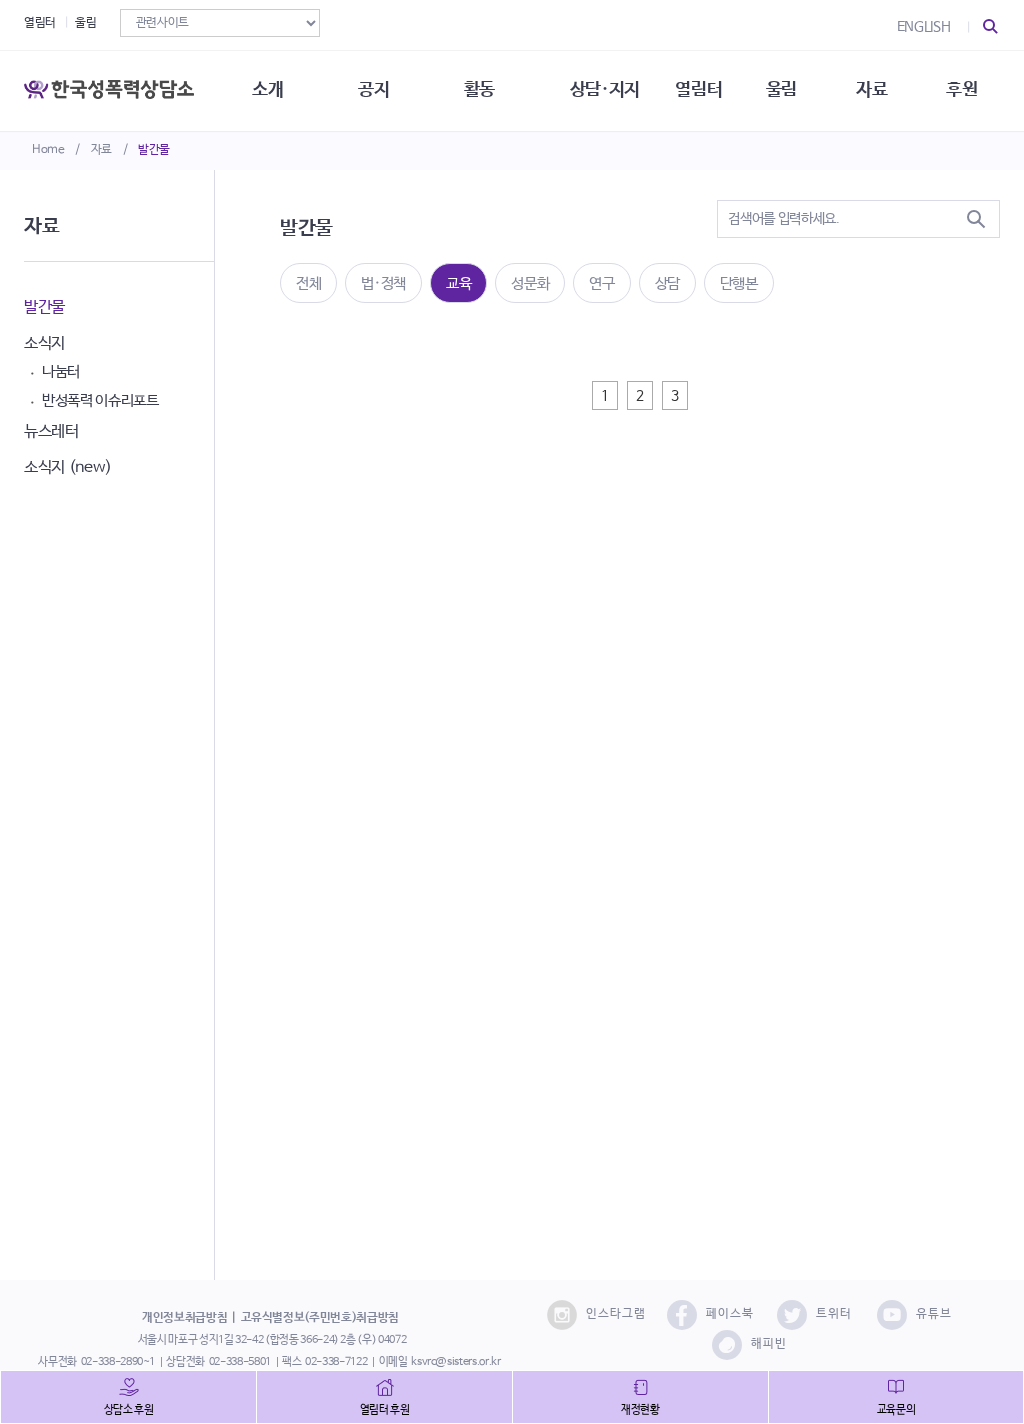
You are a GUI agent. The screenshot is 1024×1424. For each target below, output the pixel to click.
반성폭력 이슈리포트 (100, 400)
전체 (308, 283)
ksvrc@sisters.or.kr (455, 1362)
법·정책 (383, 283)
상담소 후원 (129, 1410)
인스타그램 (616, 1314)
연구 (601, 283)
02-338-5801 (240, 1362)
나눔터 (61, 371)
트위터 (834, 1314)
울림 (85, 23)
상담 (667, 283)
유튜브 (934, 1314)
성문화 (530, 283)
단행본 (739, 283)
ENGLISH (924, 27)
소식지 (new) (68, 467)
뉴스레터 (51, 431)
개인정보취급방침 (184, 1318)
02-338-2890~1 (118, 1362)
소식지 (44, 343)
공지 (373, 90)
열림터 (40, 23)
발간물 (154, 150)
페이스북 (730, 1314)
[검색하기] (976, 219)
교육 (458, 283)
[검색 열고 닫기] (991, 27)
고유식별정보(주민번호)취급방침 (320, 1318)
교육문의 (896, 1410)
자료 (101, 150)
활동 (479, 90)
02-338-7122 (336, 1362)
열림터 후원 (385, 1410)
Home (48, 150)
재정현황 (640, 1410)
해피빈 (769, 1344)
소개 (267, 90)
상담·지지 (605, 90)
